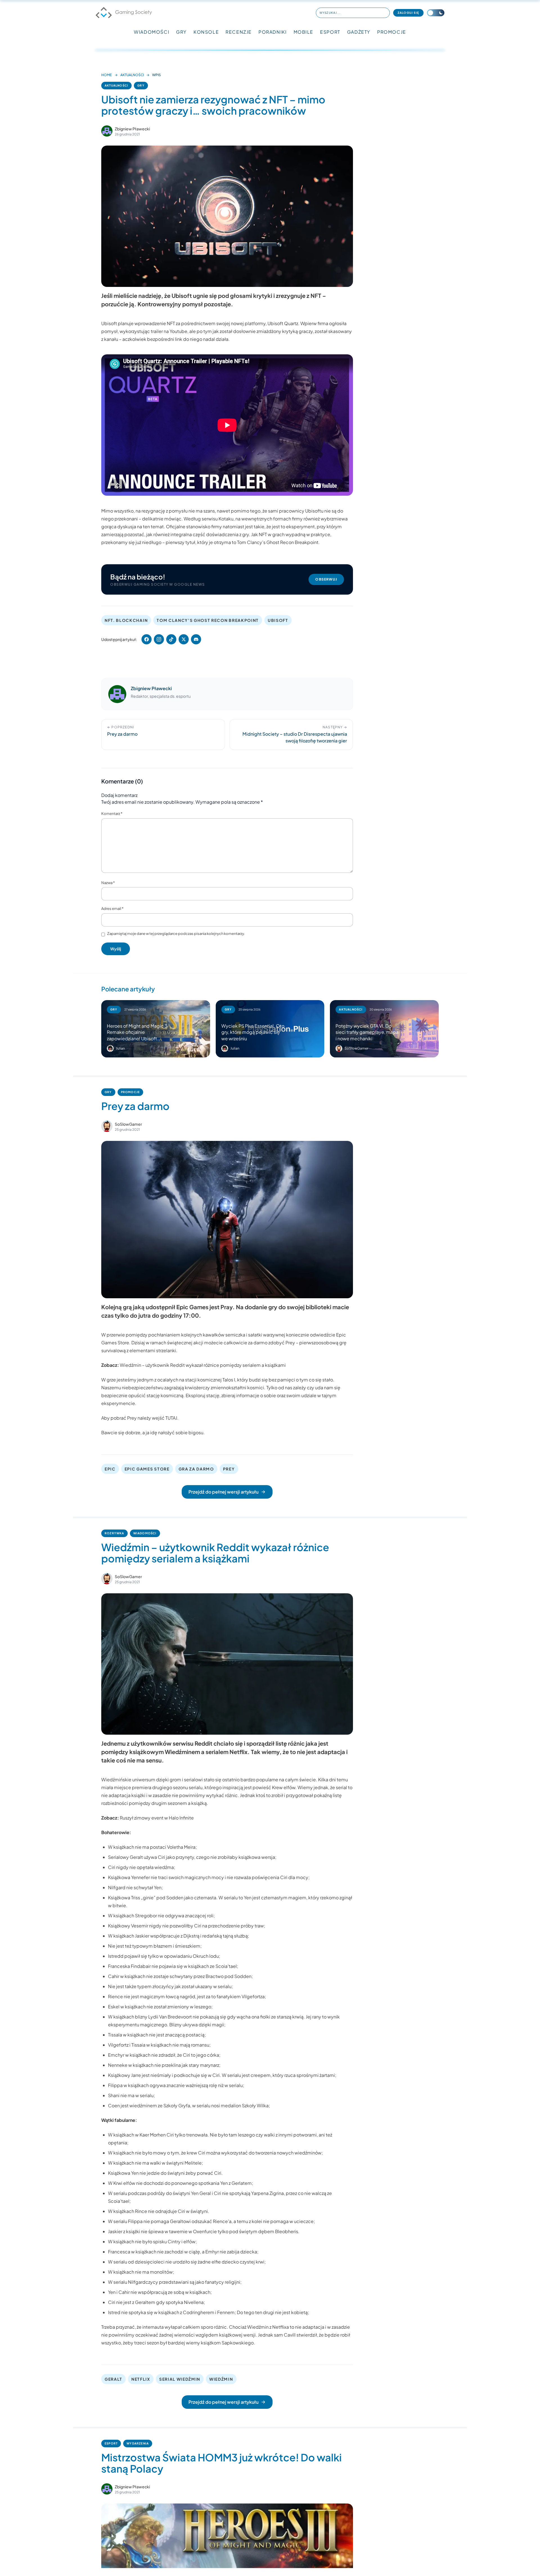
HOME (106, 75)
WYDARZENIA (138, 2443)
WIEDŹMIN (221, 2379)
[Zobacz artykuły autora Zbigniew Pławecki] (107, 131)
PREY (229, 1469)
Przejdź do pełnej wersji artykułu (223, 1492)
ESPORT (330, 32)
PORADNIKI (273, 32)
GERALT (113, 2379)
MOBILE (304, 32)
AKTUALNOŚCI (132, 75)
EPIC (110, 1469)
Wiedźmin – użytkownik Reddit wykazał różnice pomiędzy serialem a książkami (203, 1365)
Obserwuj (326, 579)
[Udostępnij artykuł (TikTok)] (171, 639)
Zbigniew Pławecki (132, 129)
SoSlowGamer (128, 1124)
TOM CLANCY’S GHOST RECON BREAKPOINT (208, 620)
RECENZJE (239, 32)
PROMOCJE (392, 32)
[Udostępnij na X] (184, 639)
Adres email (112, 908)
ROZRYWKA (114, 1533)
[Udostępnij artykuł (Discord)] (196, 639)
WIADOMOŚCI (152, 32)
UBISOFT (278, 620)
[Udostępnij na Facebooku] (147, 639)
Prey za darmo (135, 1106)
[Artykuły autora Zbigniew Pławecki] (117, 694)
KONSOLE (206, 32)
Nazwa (108, 883)
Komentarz (112, 814)
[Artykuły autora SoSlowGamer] (107, 1126)
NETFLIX (141, 2379)
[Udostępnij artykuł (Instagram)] (159, 639)
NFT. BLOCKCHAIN (126, 620)
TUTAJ (171, 1418)
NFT (171, 323)
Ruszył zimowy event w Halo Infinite (157, 1818)
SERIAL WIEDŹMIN (180, 2379)
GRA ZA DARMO (196, 1469)
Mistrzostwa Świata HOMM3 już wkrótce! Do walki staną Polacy (221, 2463)
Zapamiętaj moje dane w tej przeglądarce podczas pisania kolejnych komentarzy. (176, 934)
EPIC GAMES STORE (147, 1469)
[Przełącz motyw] (436, 13)
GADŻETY (359, 32)
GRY (181, 32)
